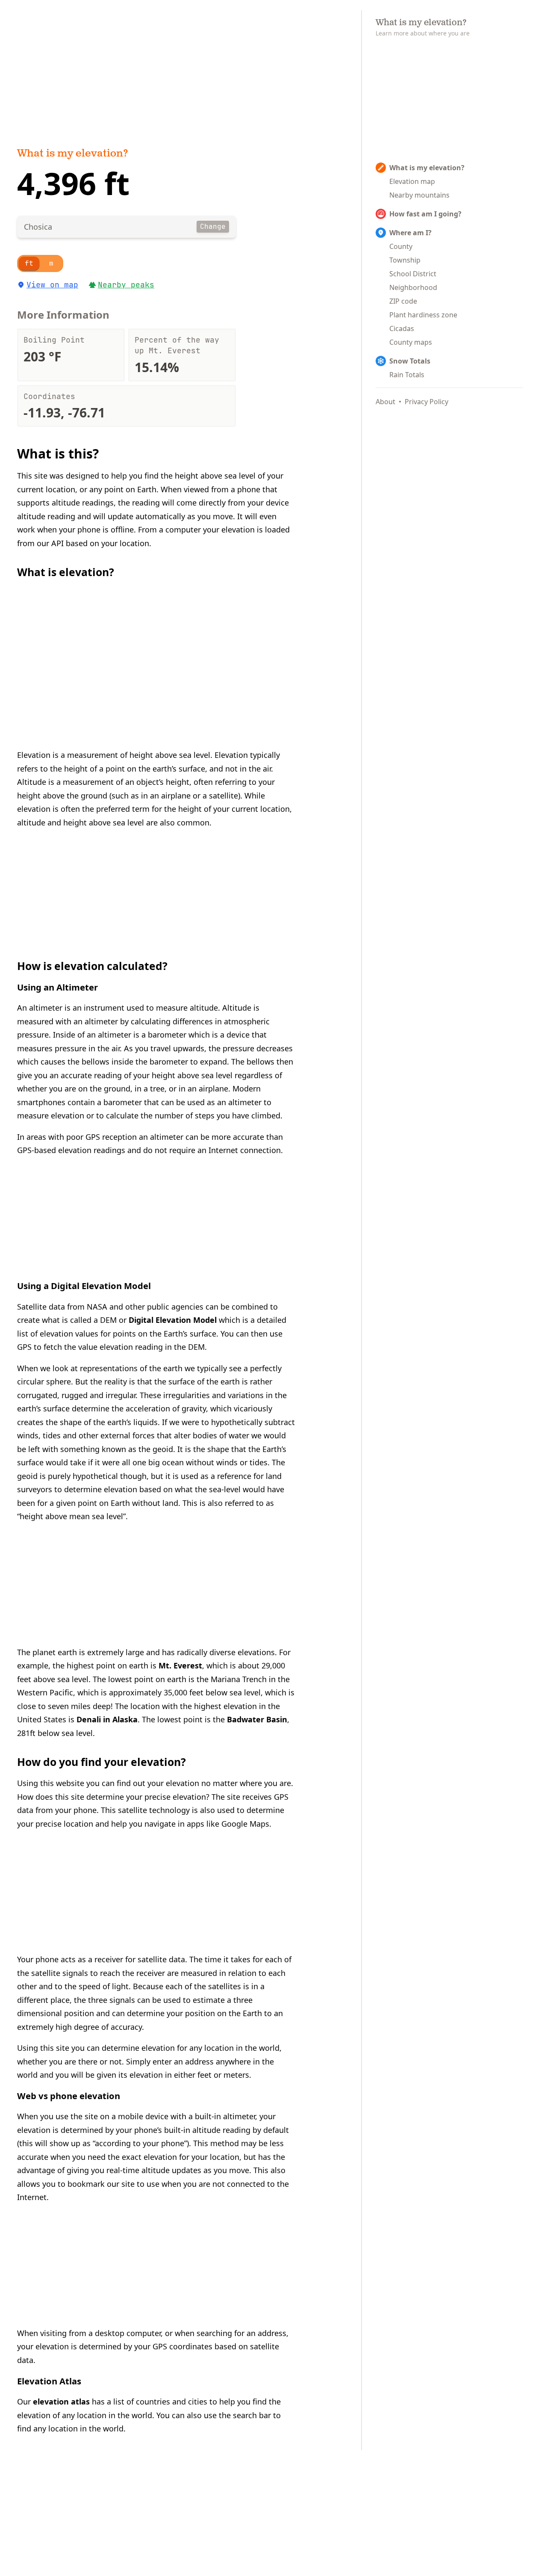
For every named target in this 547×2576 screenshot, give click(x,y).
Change (213, 226)
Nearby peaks (126, 285)
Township (405, 260)
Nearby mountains (419, 195)
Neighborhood (413, 287)
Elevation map (412, 181)
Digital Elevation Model (173, 1320)
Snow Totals (410, 361)
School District (413, 274)
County (401, 246)
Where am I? (410, 233)
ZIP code (403, 301)
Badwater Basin (257, 1719)
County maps (411, 342)
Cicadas (402, 328)
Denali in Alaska (107, 1719)
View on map (52, 285)
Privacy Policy (426, 402)
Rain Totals (407, 375)
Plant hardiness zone (423, 315)
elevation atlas (61, 2402)
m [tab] (51, 263)
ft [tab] (29, 263)
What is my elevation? (73, 154)
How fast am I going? (425, 214)
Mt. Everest (180, 1665)
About (385, 402)
